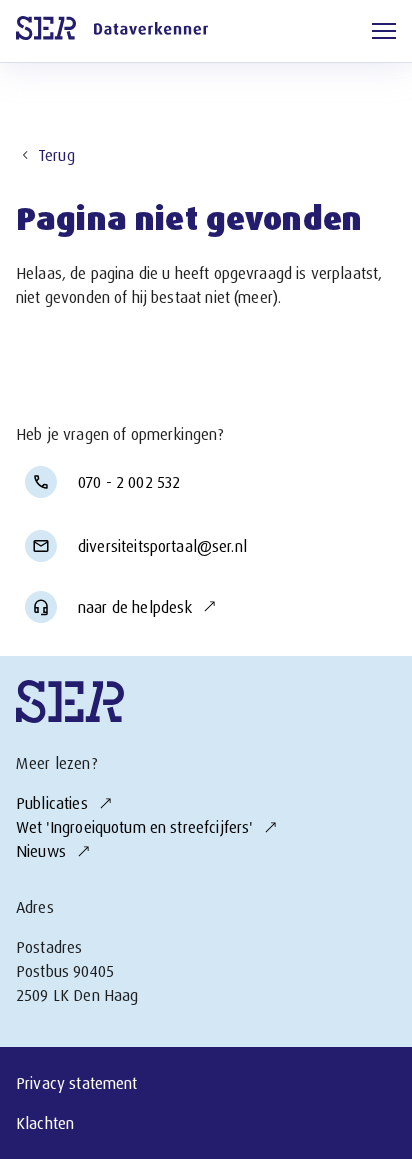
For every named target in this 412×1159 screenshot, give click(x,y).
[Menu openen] (384, 31)
